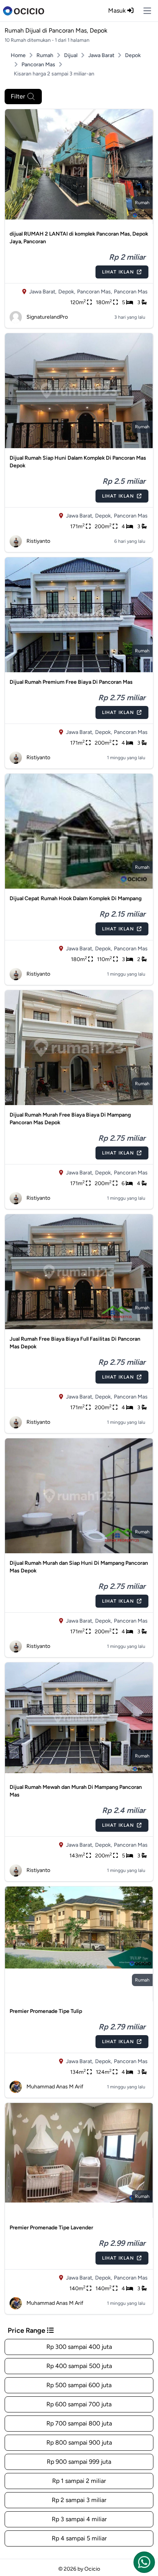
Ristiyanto (38, 541)
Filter (18, 96)
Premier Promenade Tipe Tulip (46, 2011)
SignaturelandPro (47, 317)
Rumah (45, 55)
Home (18, 55)
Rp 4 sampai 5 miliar (79, 2538)
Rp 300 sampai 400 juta (79, 2347)
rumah (142, 203)
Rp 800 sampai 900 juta (79, 2443)
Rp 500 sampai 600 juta (79, 2385)
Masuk (118, 11)
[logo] (24, 11)
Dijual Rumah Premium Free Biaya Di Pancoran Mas (71, 682)
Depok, (67, 292)
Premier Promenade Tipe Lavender (51, 2228)
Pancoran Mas (38, 65)
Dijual (71, 55)
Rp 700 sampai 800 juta (79, 2423)
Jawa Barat (101, 55)
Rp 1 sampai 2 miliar (79, 2481)
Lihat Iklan (118, 272)
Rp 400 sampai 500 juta (79, 2366)
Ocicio (92, 2569)
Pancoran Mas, (95, 292)
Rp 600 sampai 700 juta (79, 2404)
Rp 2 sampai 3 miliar (79, 2500)
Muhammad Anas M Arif (55, 2087)
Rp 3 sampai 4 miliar (79, 2519)
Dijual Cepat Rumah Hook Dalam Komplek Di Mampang (76, 898)
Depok (133, 55)
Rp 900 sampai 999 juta (79, 2462)
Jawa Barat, (43, 292)
